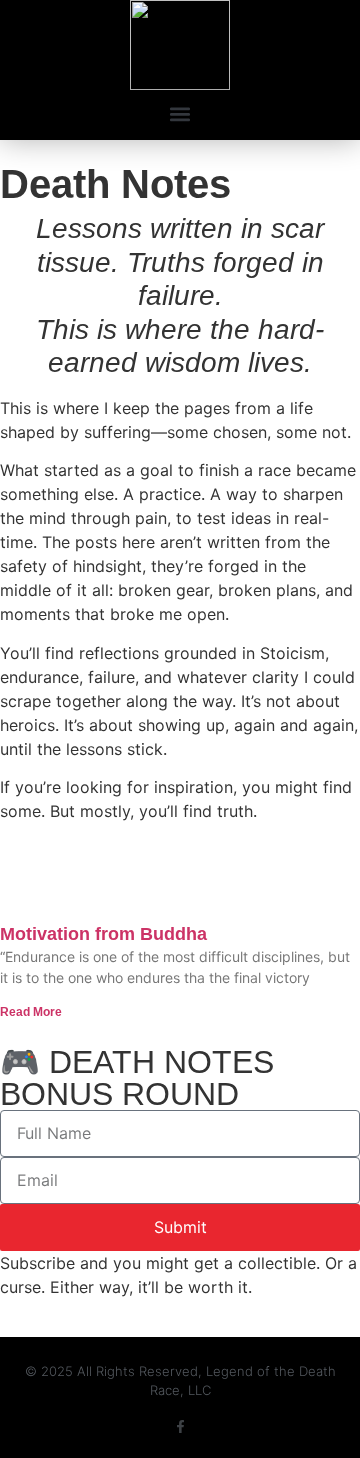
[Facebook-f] (180, 1426)
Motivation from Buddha (103, 934)
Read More (31, 1012)
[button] (180, 113)
